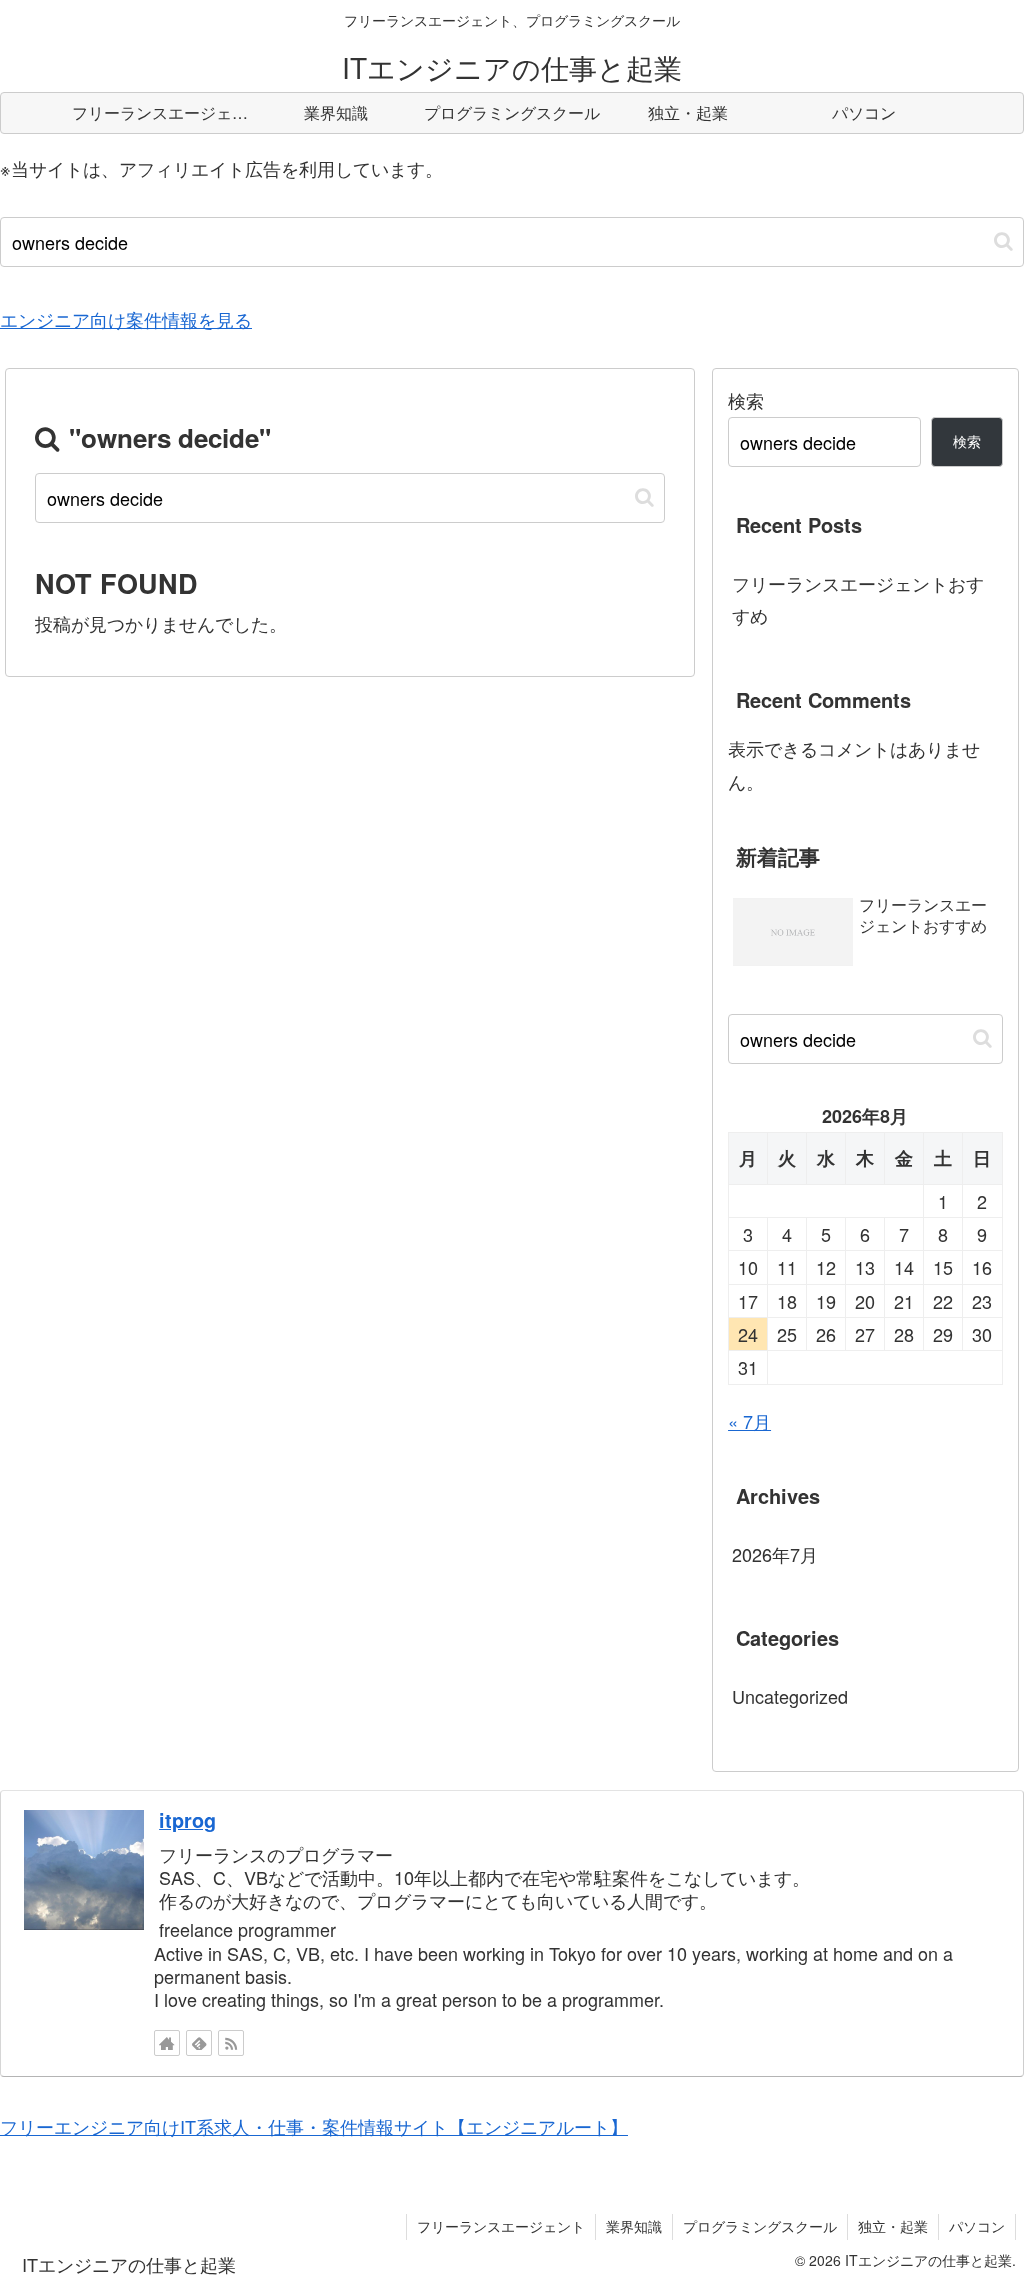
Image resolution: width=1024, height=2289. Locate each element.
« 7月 (749, 1421)
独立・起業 (893, 2226)
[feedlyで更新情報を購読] (199, 2043)
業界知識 (634, 2226)
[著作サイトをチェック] (167, 2043)
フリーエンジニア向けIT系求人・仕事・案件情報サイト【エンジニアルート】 (314, 2126)
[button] (1003, 241)
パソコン (977, 2226)
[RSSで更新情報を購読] (231, 2043)
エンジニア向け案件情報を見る (126, 319)
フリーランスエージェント (501, 2226)
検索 (746, 400)
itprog (187, 1820)
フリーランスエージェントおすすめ (858, 599)
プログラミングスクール (760, 2226)
